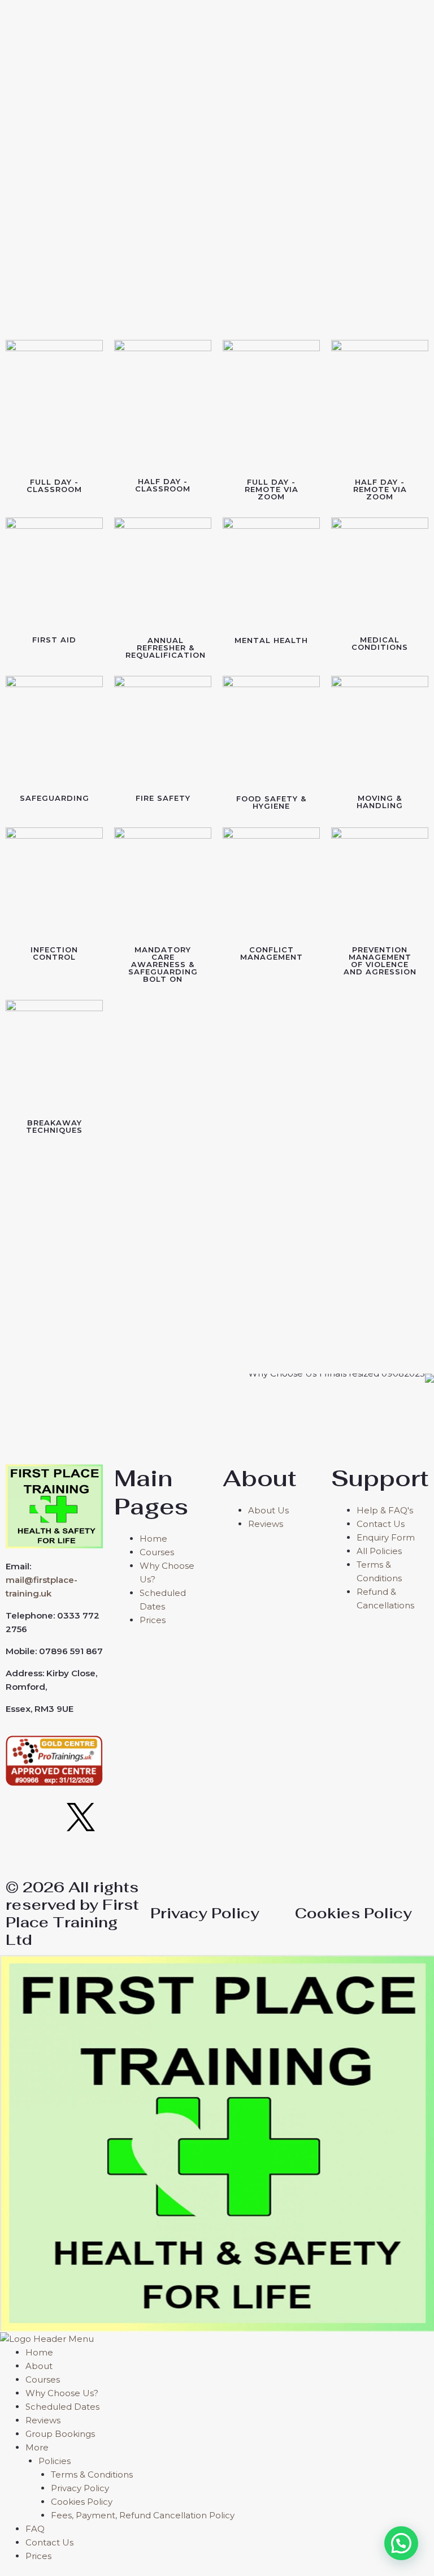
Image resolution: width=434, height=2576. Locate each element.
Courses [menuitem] (43, 2379)
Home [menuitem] (39, 2352)
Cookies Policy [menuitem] (82, 2502)
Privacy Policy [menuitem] (80, 2488)
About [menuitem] (39, 2366)
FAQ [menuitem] (35, 2529)
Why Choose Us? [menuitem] (62, 2393)
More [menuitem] (37, 2447)
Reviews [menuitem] (43, 2420)
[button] (401, 2543)
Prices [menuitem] (38, 2556)
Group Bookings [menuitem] (60, 2434)
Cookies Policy (353, 1913)
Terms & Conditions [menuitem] (92, 2474)
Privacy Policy (205, 1913)
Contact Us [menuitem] (49, 2542)
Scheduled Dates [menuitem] (62, 2407)
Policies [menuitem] (55, 2461)
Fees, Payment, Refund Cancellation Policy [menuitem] (143, 2515)
